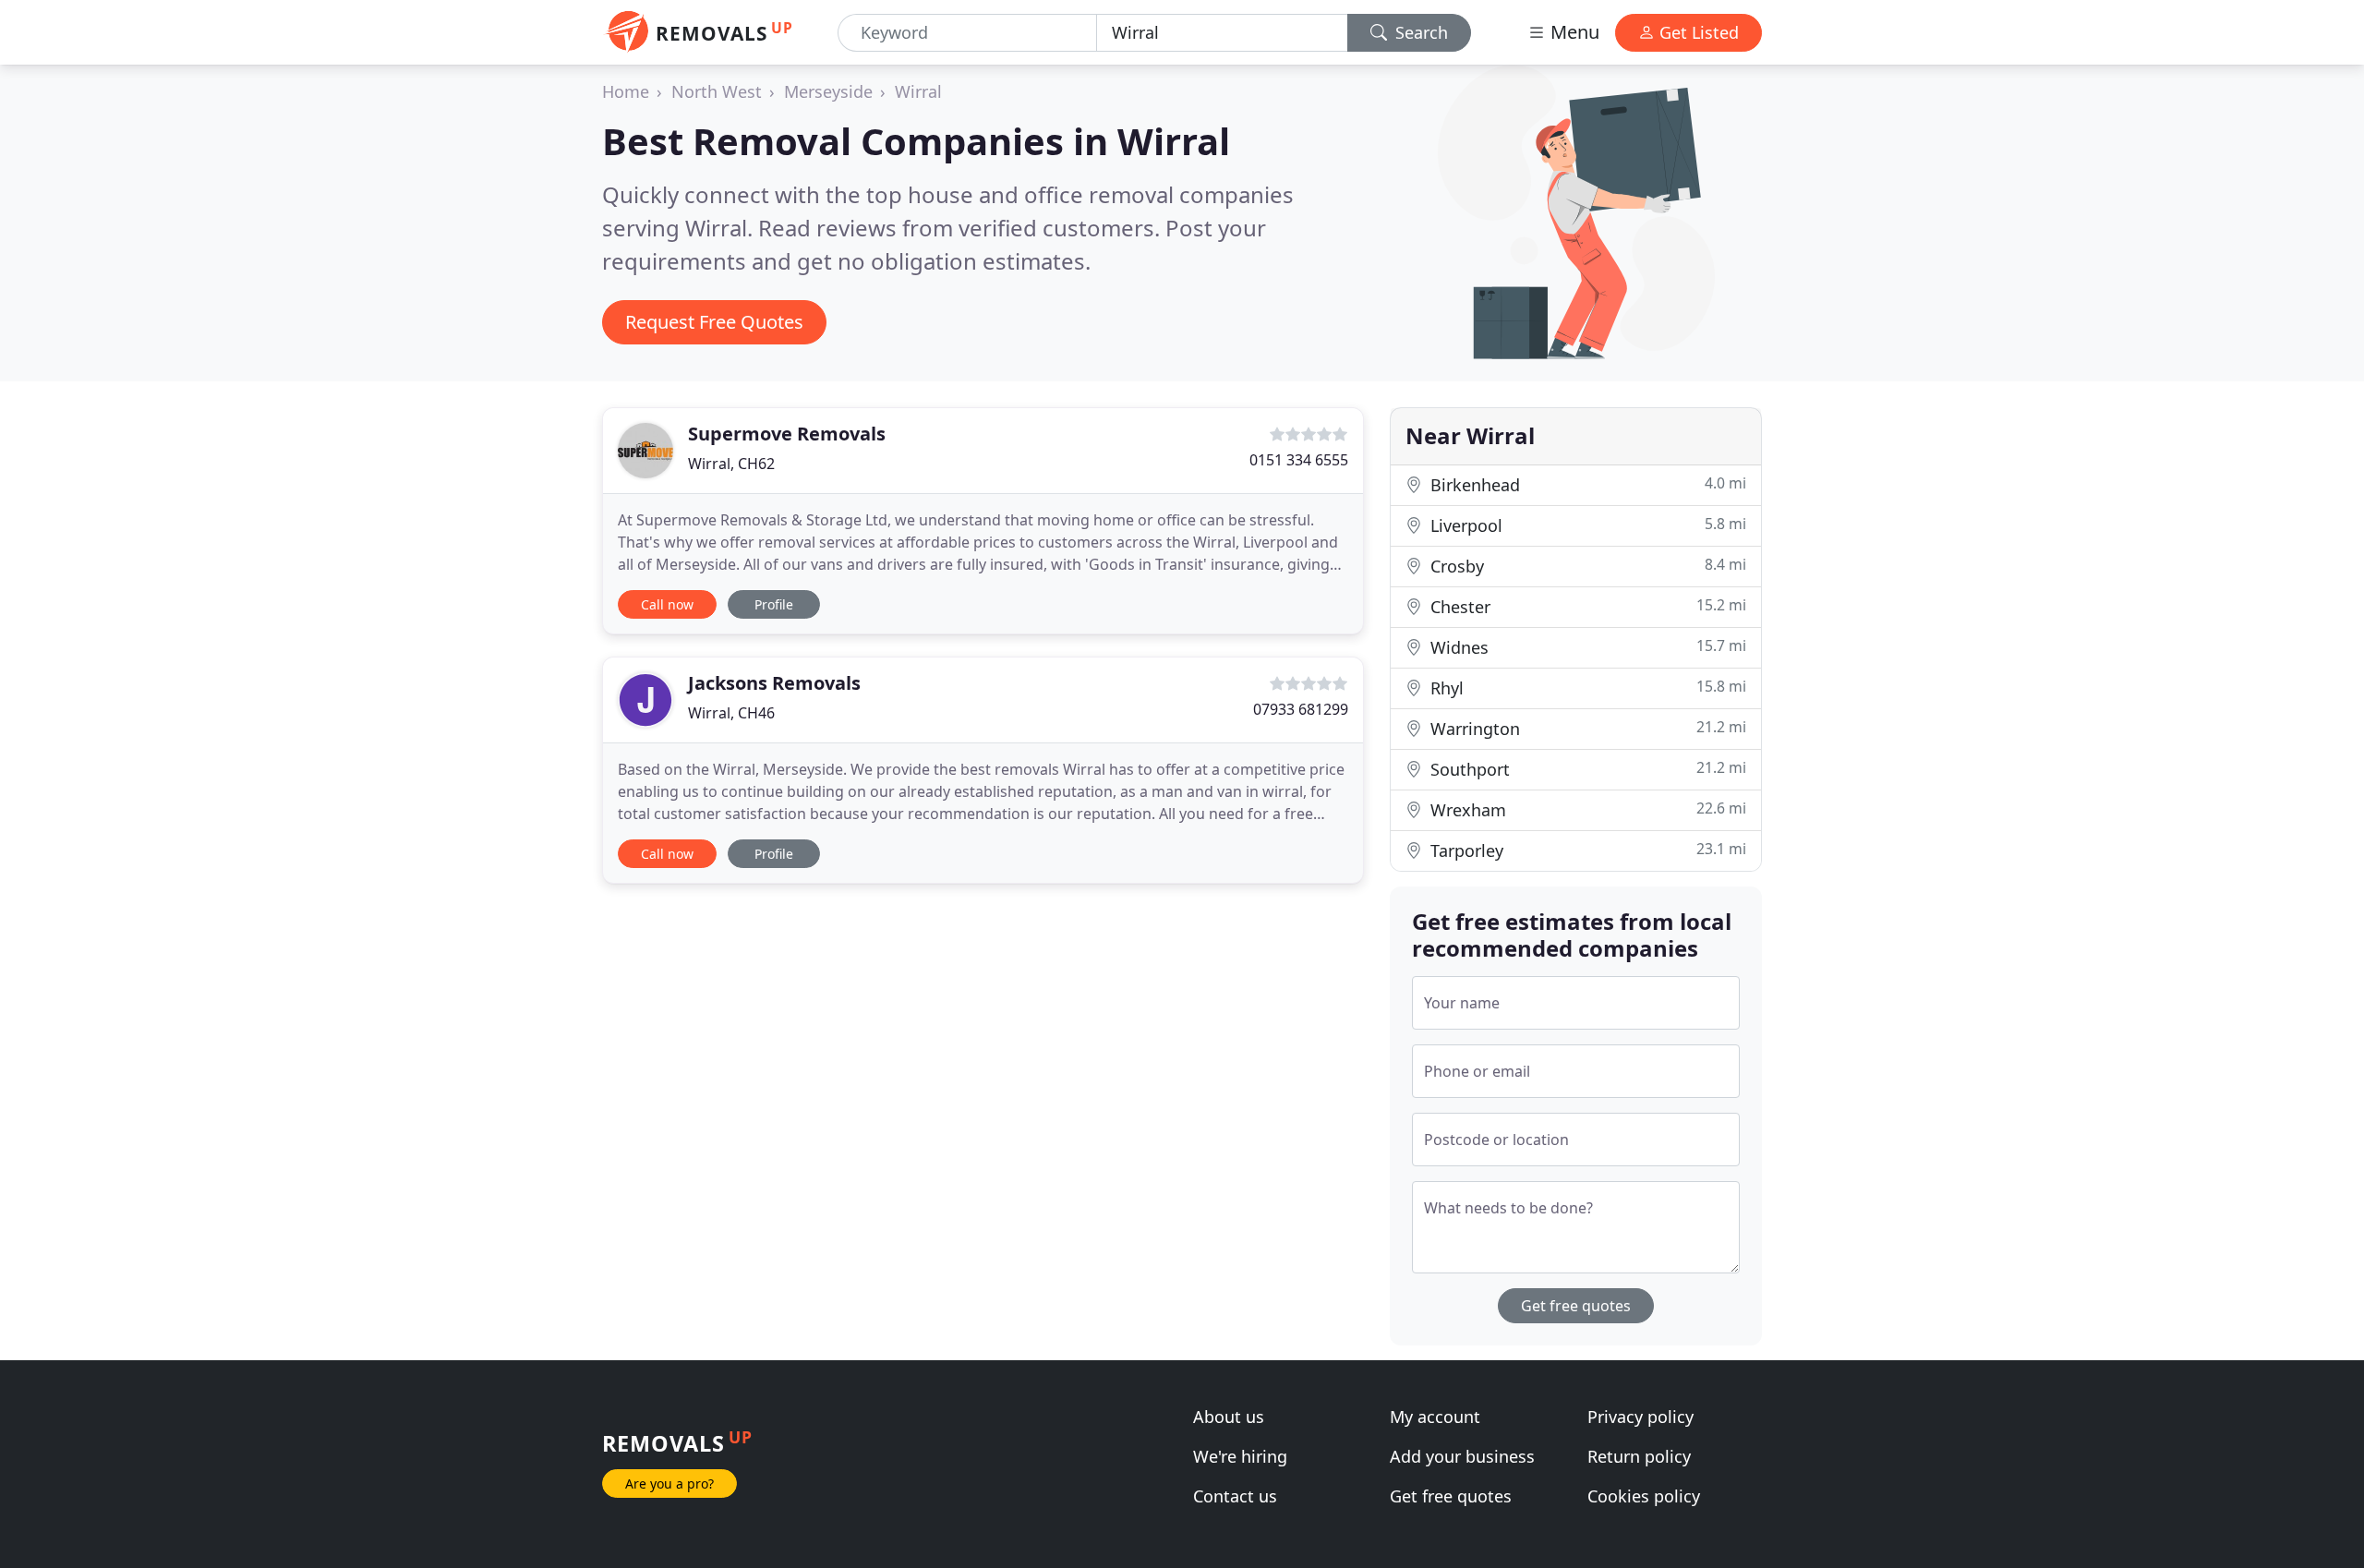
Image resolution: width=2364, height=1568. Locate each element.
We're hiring (1240, 1456)
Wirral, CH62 (731, 464)
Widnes (1586, 647)
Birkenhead (1586, 484)
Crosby (1586, 566)
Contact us (1235, 1496)
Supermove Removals (787, 434)
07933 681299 (1301, 709)
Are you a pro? (669, 1484)
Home (626, 91)
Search (1419, 32)
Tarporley (1586, 850)
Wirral (918, 91)
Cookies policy (1644, 1496)
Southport (1586, 769)
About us (1229, 1417)
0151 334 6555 (1299, 460)
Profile (774, 604)
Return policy (1639, 1456)
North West (717, 91)
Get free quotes (1576, 1306)
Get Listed (1697, 32)
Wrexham (1586, 809)
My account (1435, 1417)
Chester (1586, 606)
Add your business (1462, 1456)
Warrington (1586, 728)
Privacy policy (1640, 1417)
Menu (1573, 32)
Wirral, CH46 (731, 713)
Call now (667, 604)
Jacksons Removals (774, 683)
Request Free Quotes (714, 322)
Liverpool (1586, 525)
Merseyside (828, 91)
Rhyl (1586, 688)
